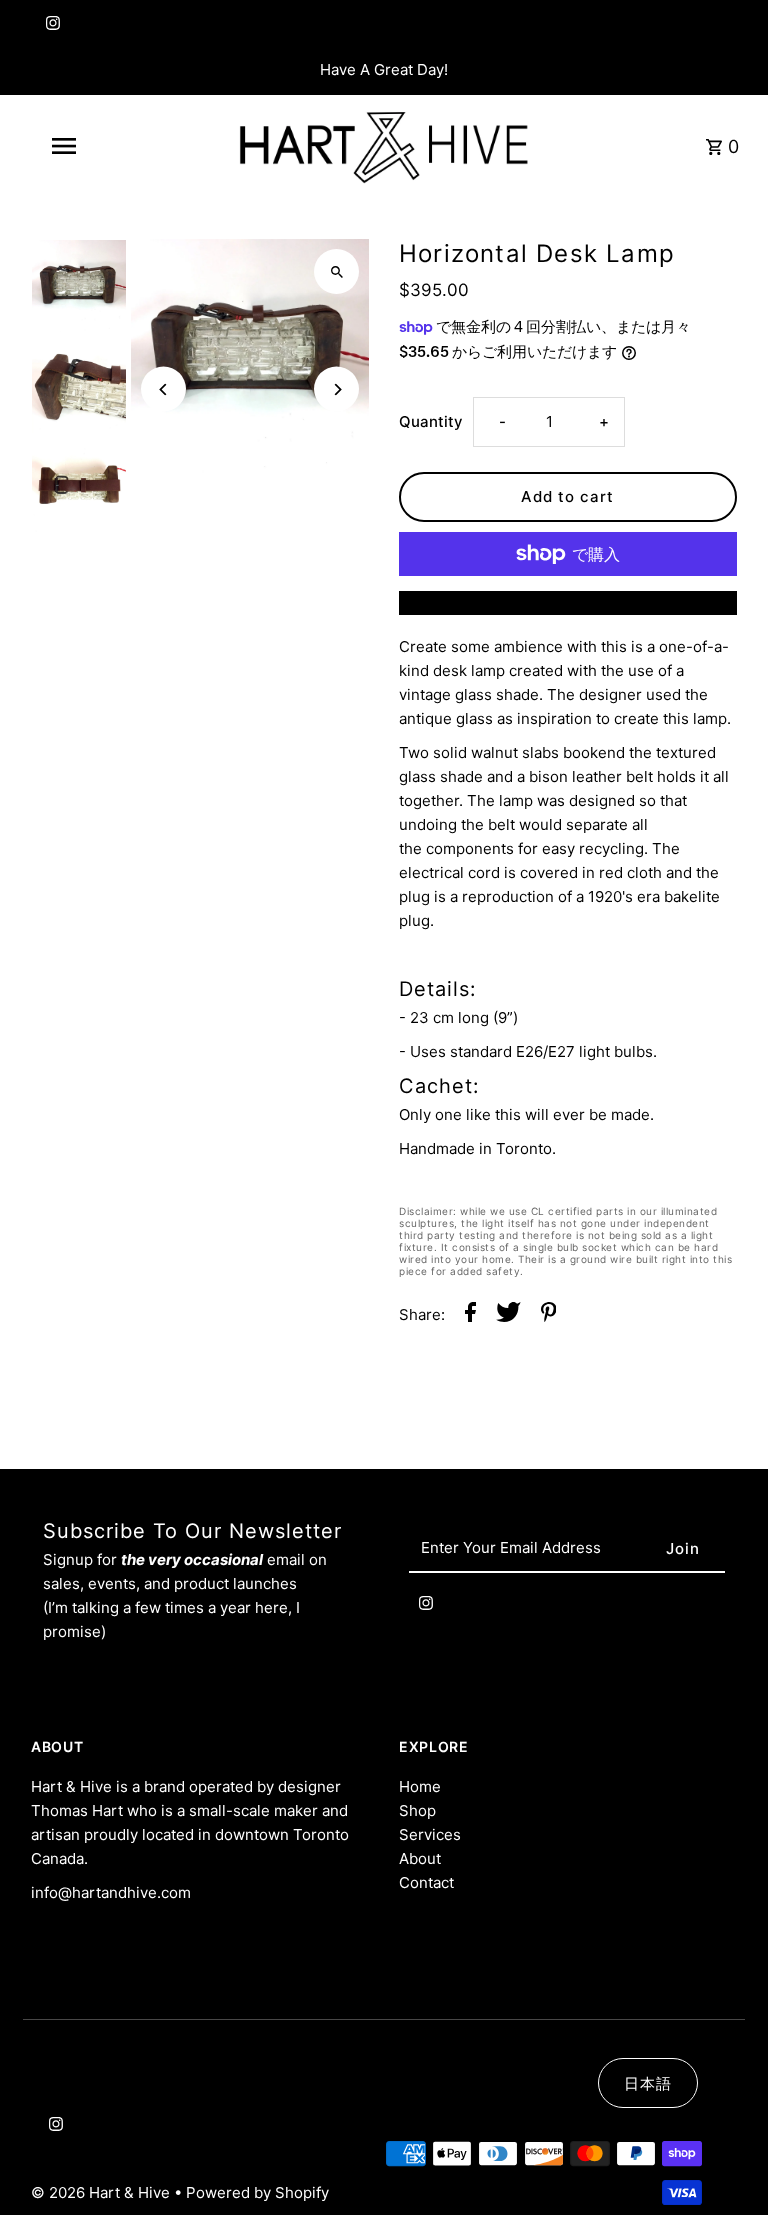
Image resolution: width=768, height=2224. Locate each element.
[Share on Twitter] (508, 1315)
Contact (426, 1882)
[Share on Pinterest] (549, 1315)
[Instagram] (50, 27)
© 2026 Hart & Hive (102, 2192)
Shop (417, 1810)
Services (430, 1834)
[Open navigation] (98, 146)
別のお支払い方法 (568, 602)
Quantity (431, 421)
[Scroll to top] (725, 2171)
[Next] (336, 389)
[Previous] (163, 389)
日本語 (648, 2083)
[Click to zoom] (336, 271)
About (420, 1858)
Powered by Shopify (257, 2192)
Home (420, 1786)
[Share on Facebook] (470, 1315)
